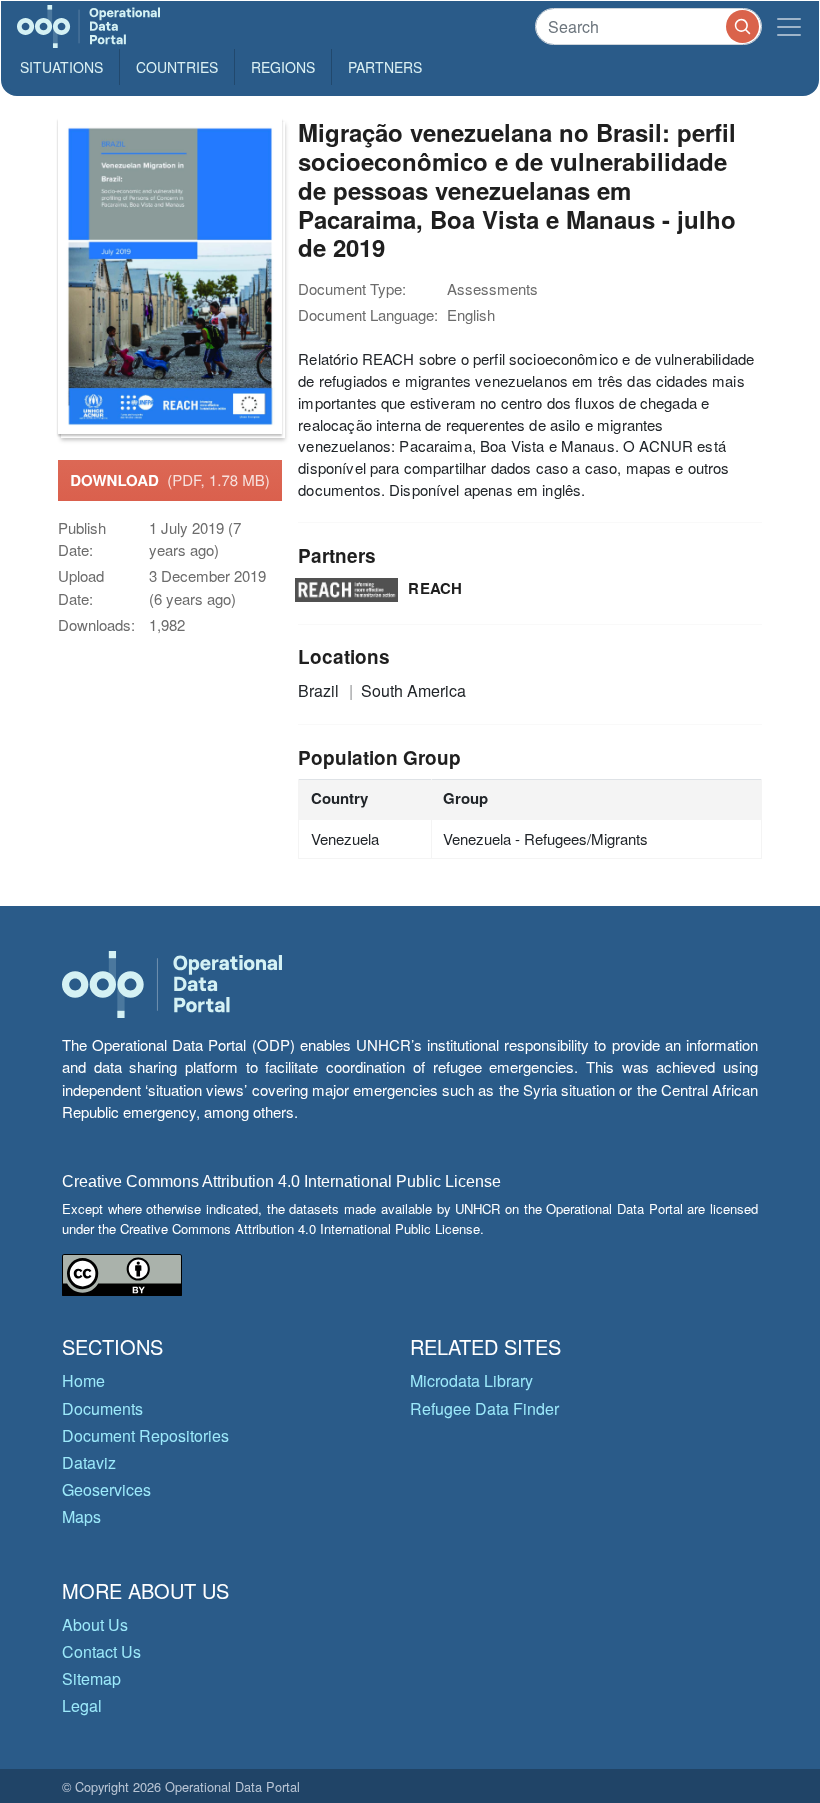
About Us (95, 1624)
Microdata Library (471, 1380)
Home (83, 1380)
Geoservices (106, 1489)
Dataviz (89, 1462)
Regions (283, 67)
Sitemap (91, 1678)
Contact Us (101, 1651)
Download (170, 480)
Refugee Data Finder (484, 1408)
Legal (82, 1705)
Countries (177, 67)
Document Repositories (145, 1435)
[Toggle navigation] (789, 26)
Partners (385, 67)
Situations (61, 67)
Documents (102, 1408)
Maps (81, 1516)
